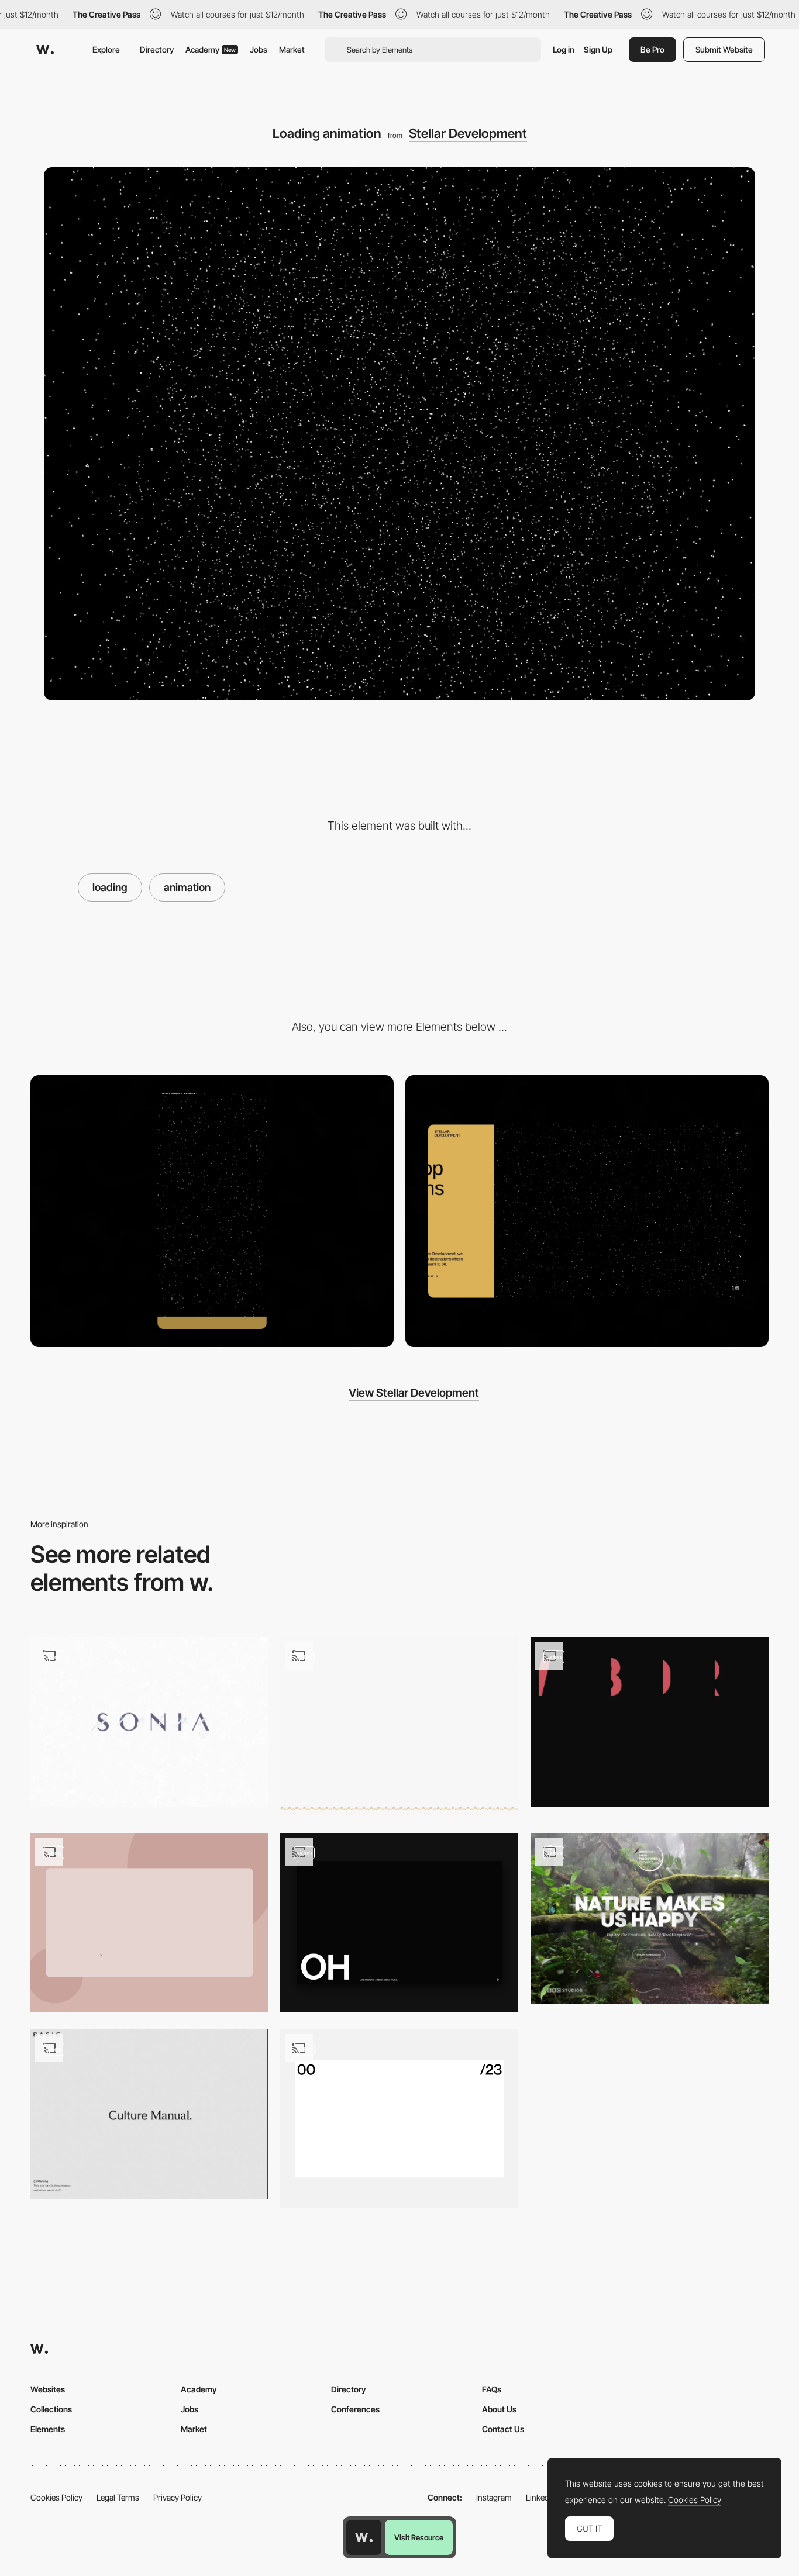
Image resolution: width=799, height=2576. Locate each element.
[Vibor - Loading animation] (650, 1722)
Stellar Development (468, 133)
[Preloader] (399, 1923)
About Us (499, 2409)
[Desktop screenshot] (587, 1211)
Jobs (259, 49)
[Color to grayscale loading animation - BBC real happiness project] (650, 1919)
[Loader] (399, 2119)
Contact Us (503, 2429)
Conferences (355, 2409)
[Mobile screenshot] (212, 1211)
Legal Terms (118, 2497)
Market (292, 49)
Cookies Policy (56, 2497)
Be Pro (652, 49)
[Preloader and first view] (399, 1726)
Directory (157, 49)
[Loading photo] (149, 1923)
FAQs (492, 2389)
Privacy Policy (178, 2497)
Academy (211, 49)
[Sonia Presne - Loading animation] (149, 1722)
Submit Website (724, 49)
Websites (48, 2389)
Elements (48, 2429)
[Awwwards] (45, 50)
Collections (51, 2409)
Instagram (494, 2497)
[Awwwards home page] (364, 2537)
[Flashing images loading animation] (149, 2114)
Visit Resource (419, 2537)
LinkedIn (541, 2497)
